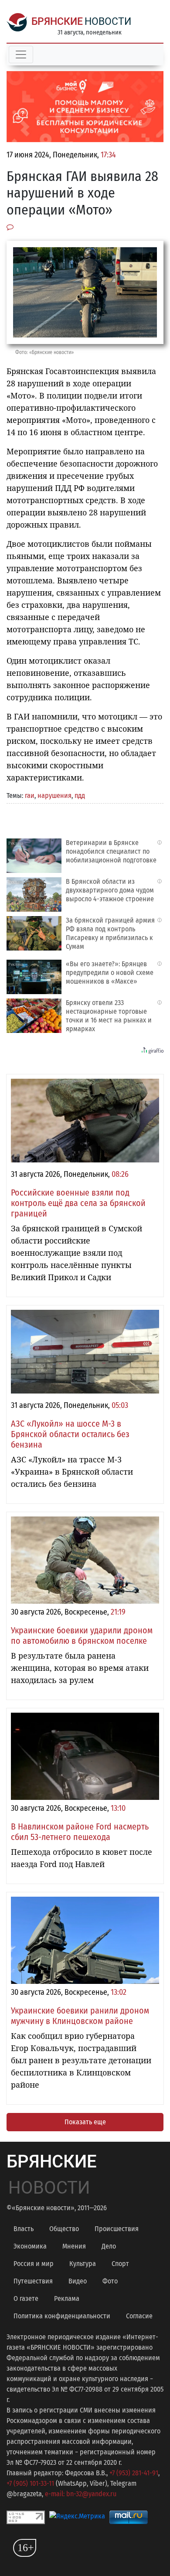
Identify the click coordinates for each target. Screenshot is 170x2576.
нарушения (54, 796)
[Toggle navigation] (21, 55)
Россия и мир (34, 2264)
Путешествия (33, 2281)
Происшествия (117, 2229)
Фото (110, 2281)
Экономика (30, 2246)
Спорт (120, 2264)
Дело (109, 2246)
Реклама (67, 2298)
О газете (26, 2298)
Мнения (74, 2246)
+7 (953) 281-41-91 (134, 2473)
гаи (30, 796)
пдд (80, 796)
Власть (24, 2229)
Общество (64, 2229)
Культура (83, 2264)
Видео (78, 2281)
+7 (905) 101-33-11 (30, 2483)
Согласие (139, 2316)
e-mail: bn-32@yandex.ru (81, 2494)
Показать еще (85, 2122)
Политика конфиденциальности (62, 2316)
